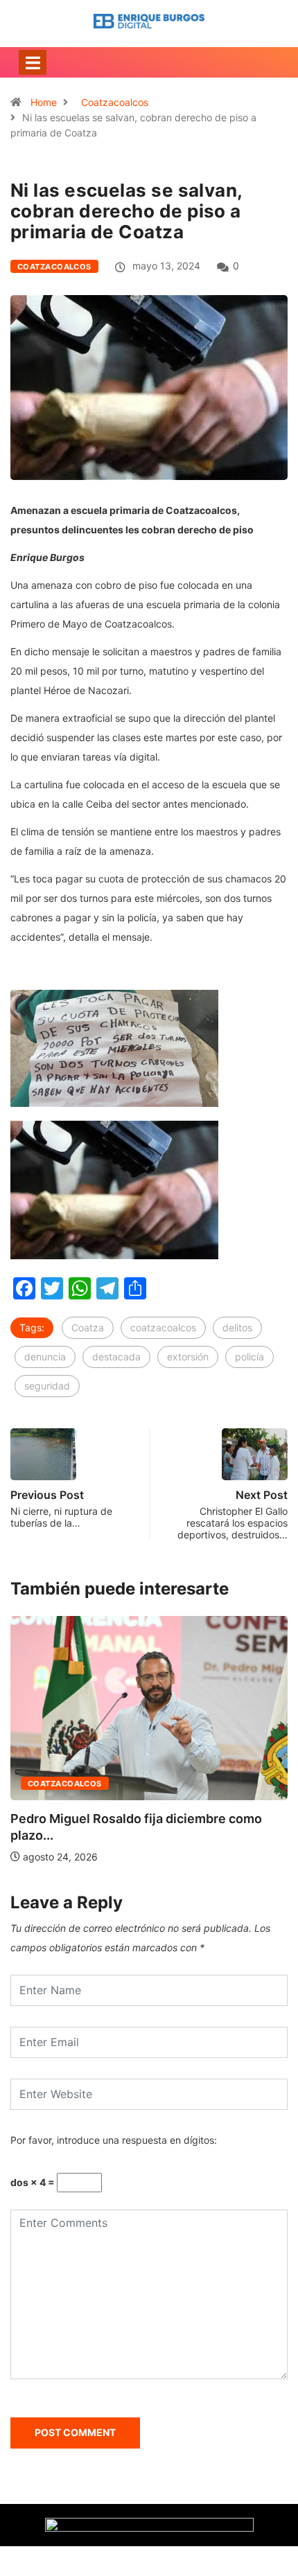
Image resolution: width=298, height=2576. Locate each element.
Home (44, 102)
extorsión (188, 1357)
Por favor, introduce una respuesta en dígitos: (114, 2140)
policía (249, 1357)
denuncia (45, 1357)
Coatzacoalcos (115, 102)
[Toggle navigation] (33, 62)
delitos (237, 1327)
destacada (116, 1357)
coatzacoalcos (163, 1327)
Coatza (88, 1327)
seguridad (47, 1386)
